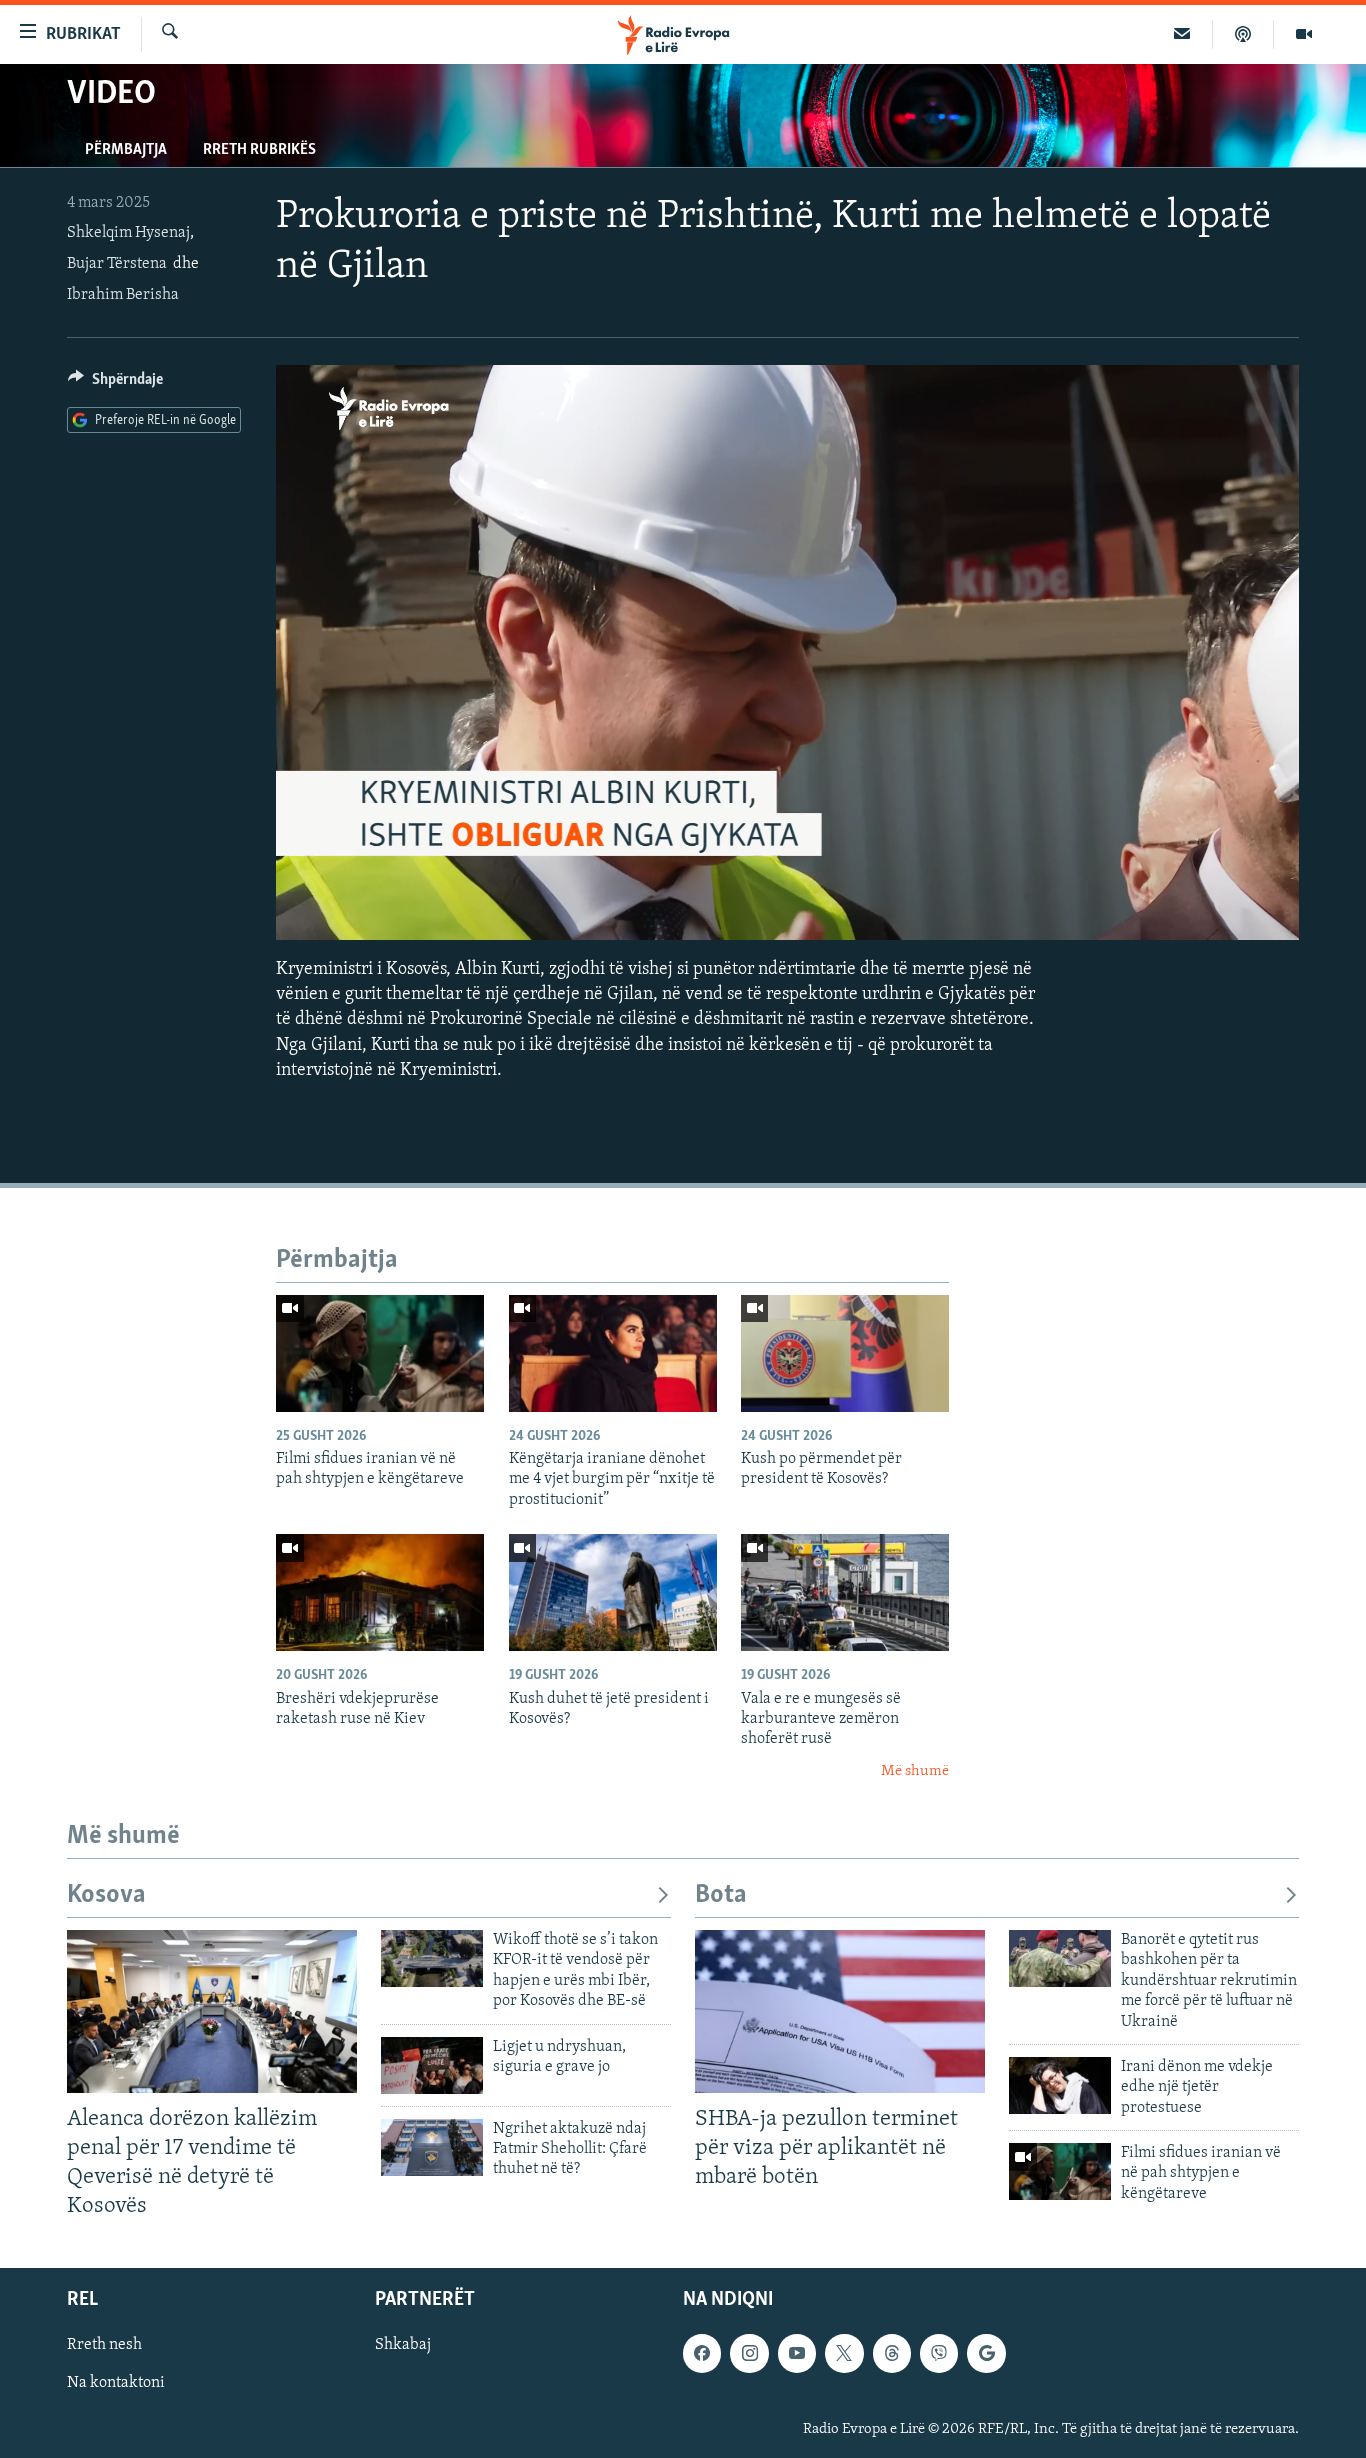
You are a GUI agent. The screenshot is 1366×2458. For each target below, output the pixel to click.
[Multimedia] (1304, 34)
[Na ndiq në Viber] (939, 2353)
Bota (721, 1895)
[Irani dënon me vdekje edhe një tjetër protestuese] (1060, 2085)
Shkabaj (403, 2345)
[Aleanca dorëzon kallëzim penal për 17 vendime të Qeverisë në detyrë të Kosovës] (212, 2011)
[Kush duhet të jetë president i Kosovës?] (613, 1592)
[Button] (115, 384)
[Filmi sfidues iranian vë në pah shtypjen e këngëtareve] (380, 1353)
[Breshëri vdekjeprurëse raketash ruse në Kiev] (380, 1592)
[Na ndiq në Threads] (892, 2353)
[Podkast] (1243, 34)
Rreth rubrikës (259, 150)
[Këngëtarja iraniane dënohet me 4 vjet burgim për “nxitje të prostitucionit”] (613, 1353)
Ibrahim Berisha (123, 295)
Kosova (106, 1895)
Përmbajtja (126, 150)
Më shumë (915, 1771)
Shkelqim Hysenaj (128, 233)
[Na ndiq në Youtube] (797, 2353)
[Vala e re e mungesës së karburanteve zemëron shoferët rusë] (845, 1592)
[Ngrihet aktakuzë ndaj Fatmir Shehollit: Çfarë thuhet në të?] (432, 2147)
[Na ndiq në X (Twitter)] (844, 2353)
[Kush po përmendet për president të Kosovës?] (845, 1353)
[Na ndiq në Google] (986, 2353)
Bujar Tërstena (117, 264)
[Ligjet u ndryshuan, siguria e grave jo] (432, 2065)
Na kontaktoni (116, 2383)
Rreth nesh (104, 2345)
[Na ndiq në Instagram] (749, 2353)
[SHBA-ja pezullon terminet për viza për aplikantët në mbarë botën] (840, 2011)
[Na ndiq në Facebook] (702, 2353)
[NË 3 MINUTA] (1182, 34)
